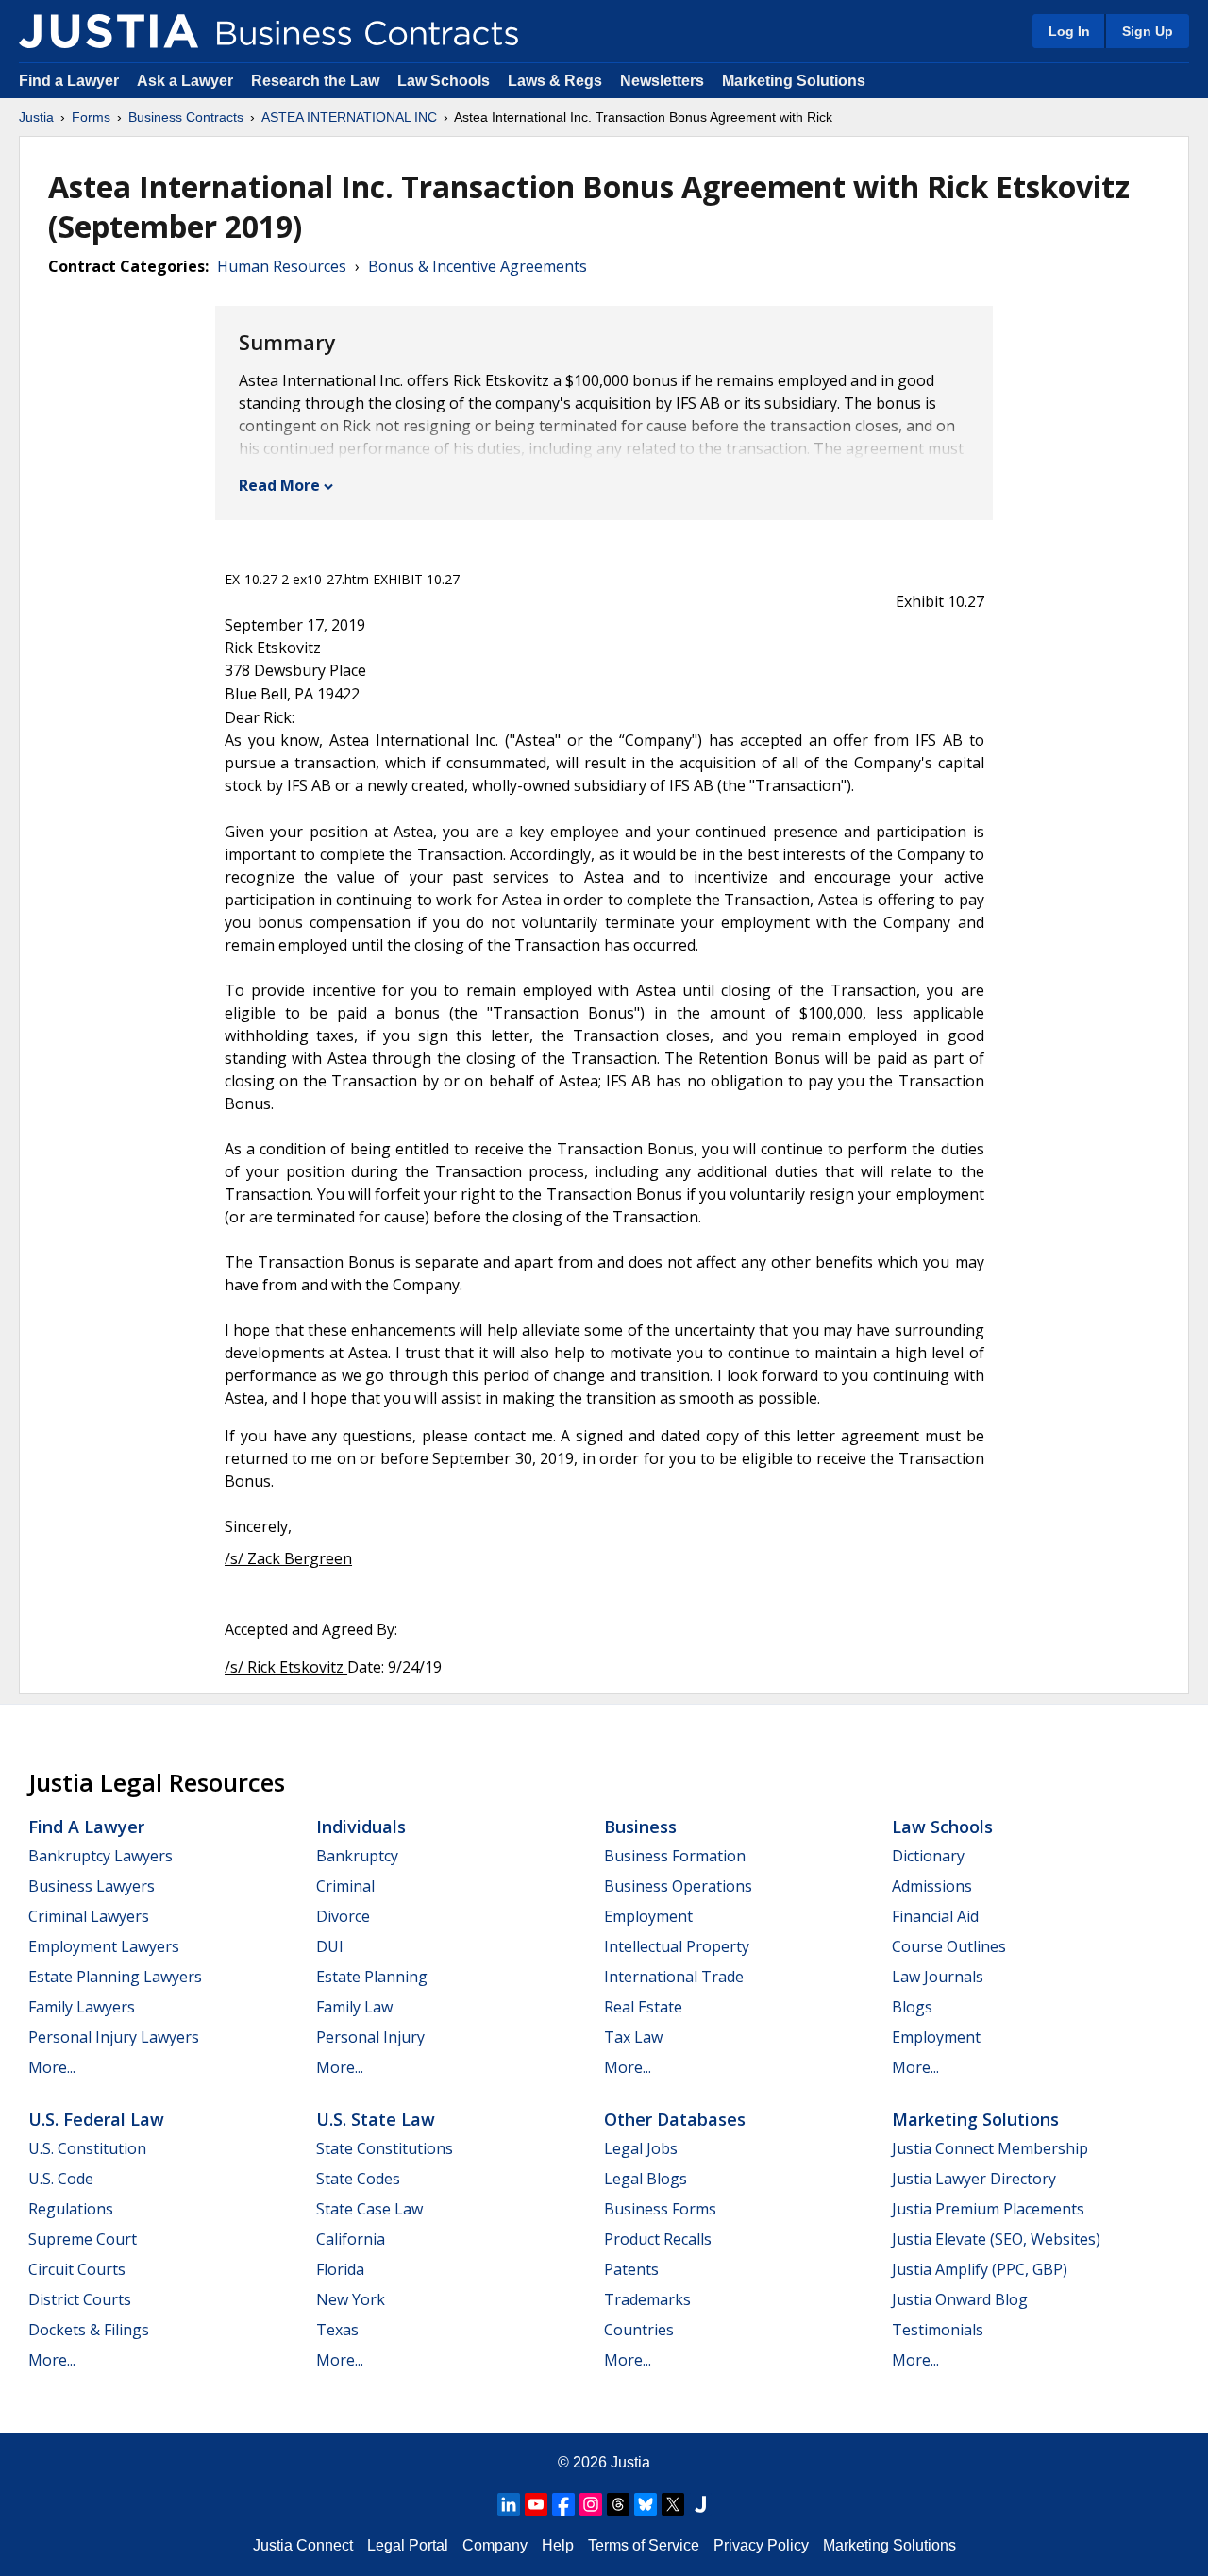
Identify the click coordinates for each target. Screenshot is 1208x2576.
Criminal (345, 1886)
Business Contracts (186, 117)
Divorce (343, 1916)
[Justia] (109, 31)
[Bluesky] (646, 2504)
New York (351, 2299)
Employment (648, 1916)
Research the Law (315, 81)
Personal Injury (370, 2037)
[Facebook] (563, 2504)
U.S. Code (61, 2179)
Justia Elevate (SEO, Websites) (996, 2239)
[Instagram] (591, 2504)
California (351, 2239)
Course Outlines (949, 1946)
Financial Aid (935, 1916)
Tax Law (633, 2037)
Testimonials (938, 2330)
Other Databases (675, 2119)
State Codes (358, 2179)
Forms (91, 117)
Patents (631, 2269)
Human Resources (282, 266)
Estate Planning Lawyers (115, 1977)
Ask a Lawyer (187, 81)
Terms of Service (644, 2545)
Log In (1069, 31)
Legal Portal (408, 2545)
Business (640, 1827)
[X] (673, 2504)
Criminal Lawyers (89, 1916)
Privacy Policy (761, 2545)
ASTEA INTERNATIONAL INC (349, 117)
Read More (279, 485)
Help (558, 2545)
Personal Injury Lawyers (114, 2037)
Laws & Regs (555, 81)
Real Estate (643, 2007)
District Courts (80, 2299)
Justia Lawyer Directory (974, 2179)
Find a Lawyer (69, 81)
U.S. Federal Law (96, 2119)
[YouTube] (536, 2504)
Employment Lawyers (104, 1946)
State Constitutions (385, 2148)
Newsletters (662, 81)
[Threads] (618, 2504)
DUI (330, 1946)
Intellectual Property (677, 1946)
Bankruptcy (357, 1856)
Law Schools (444, 81)
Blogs (912, 2007)
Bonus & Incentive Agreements (478, 266)
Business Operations (678, 1886)
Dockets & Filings (89, 2330)
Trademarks (647, 2299)
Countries (639, 2330)
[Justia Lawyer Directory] (700, 2504)
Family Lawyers (82, 2007)
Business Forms (660, 2209)
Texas (337, 2330)
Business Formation (675, 1856)
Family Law (354, 2007)
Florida (340, 2269)
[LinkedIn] (509, 2504)
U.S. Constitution (87, 2148)
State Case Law (369, 2209)
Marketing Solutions (794, 81)
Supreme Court (83, 2239)
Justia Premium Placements (988, 2209)
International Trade (674, 1977)
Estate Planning (372, 1977)
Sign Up (1148, 31)
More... (52, 2067)
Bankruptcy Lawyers (101, 1856)
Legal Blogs (646, 2179)
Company (495, 2545)
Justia (36, 117)
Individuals (361, 1827)
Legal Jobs (641, 2148)
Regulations (71, 2209)
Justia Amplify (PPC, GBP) (980, 2269)
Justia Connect (303, 2545)
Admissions (932, 1886)
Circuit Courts (77, 2269)
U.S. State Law (376, 2119)
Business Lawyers (92, 1886)
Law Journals (938, 1977)
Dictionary (928, 1856)
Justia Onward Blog (960, 2299)
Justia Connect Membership (990, 2148)
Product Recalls (658, 2239)
